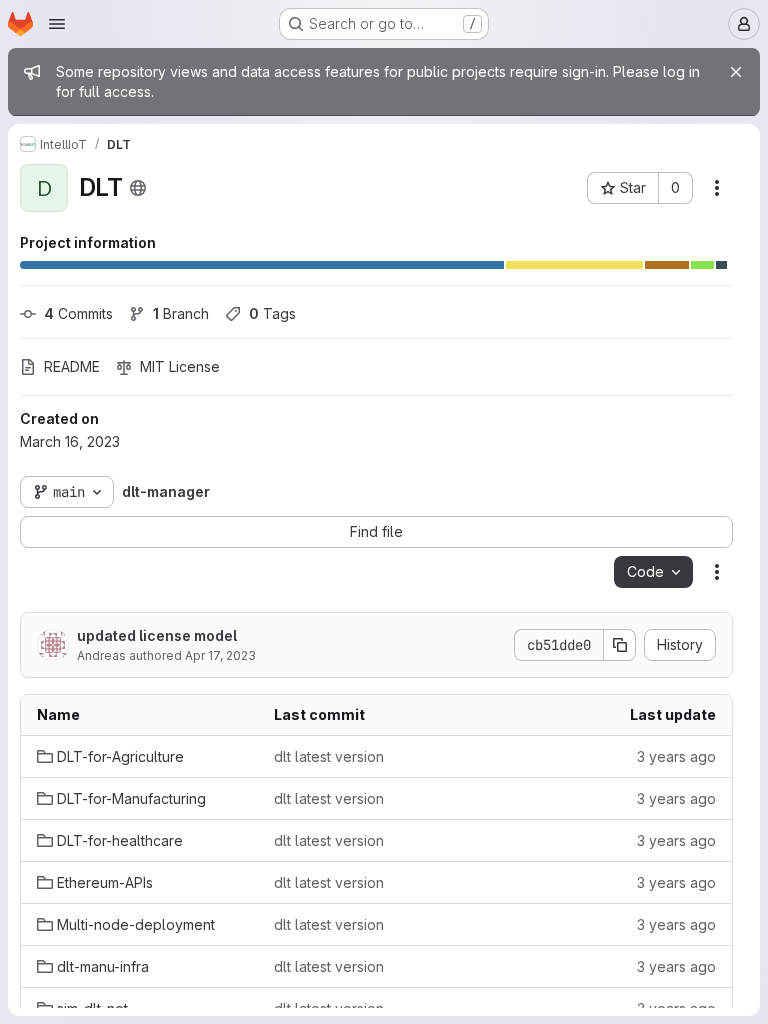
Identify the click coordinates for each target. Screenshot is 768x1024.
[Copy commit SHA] (620, 645)
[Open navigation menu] (57, 24)
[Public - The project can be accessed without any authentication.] (138, 188)
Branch (181, 313)
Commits (78, 313)
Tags (272, 313)
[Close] (736, 72)
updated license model (157, 635)
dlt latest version (329, 756)
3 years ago (676, 756)
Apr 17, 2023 (220, 655)
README (72, 366)
